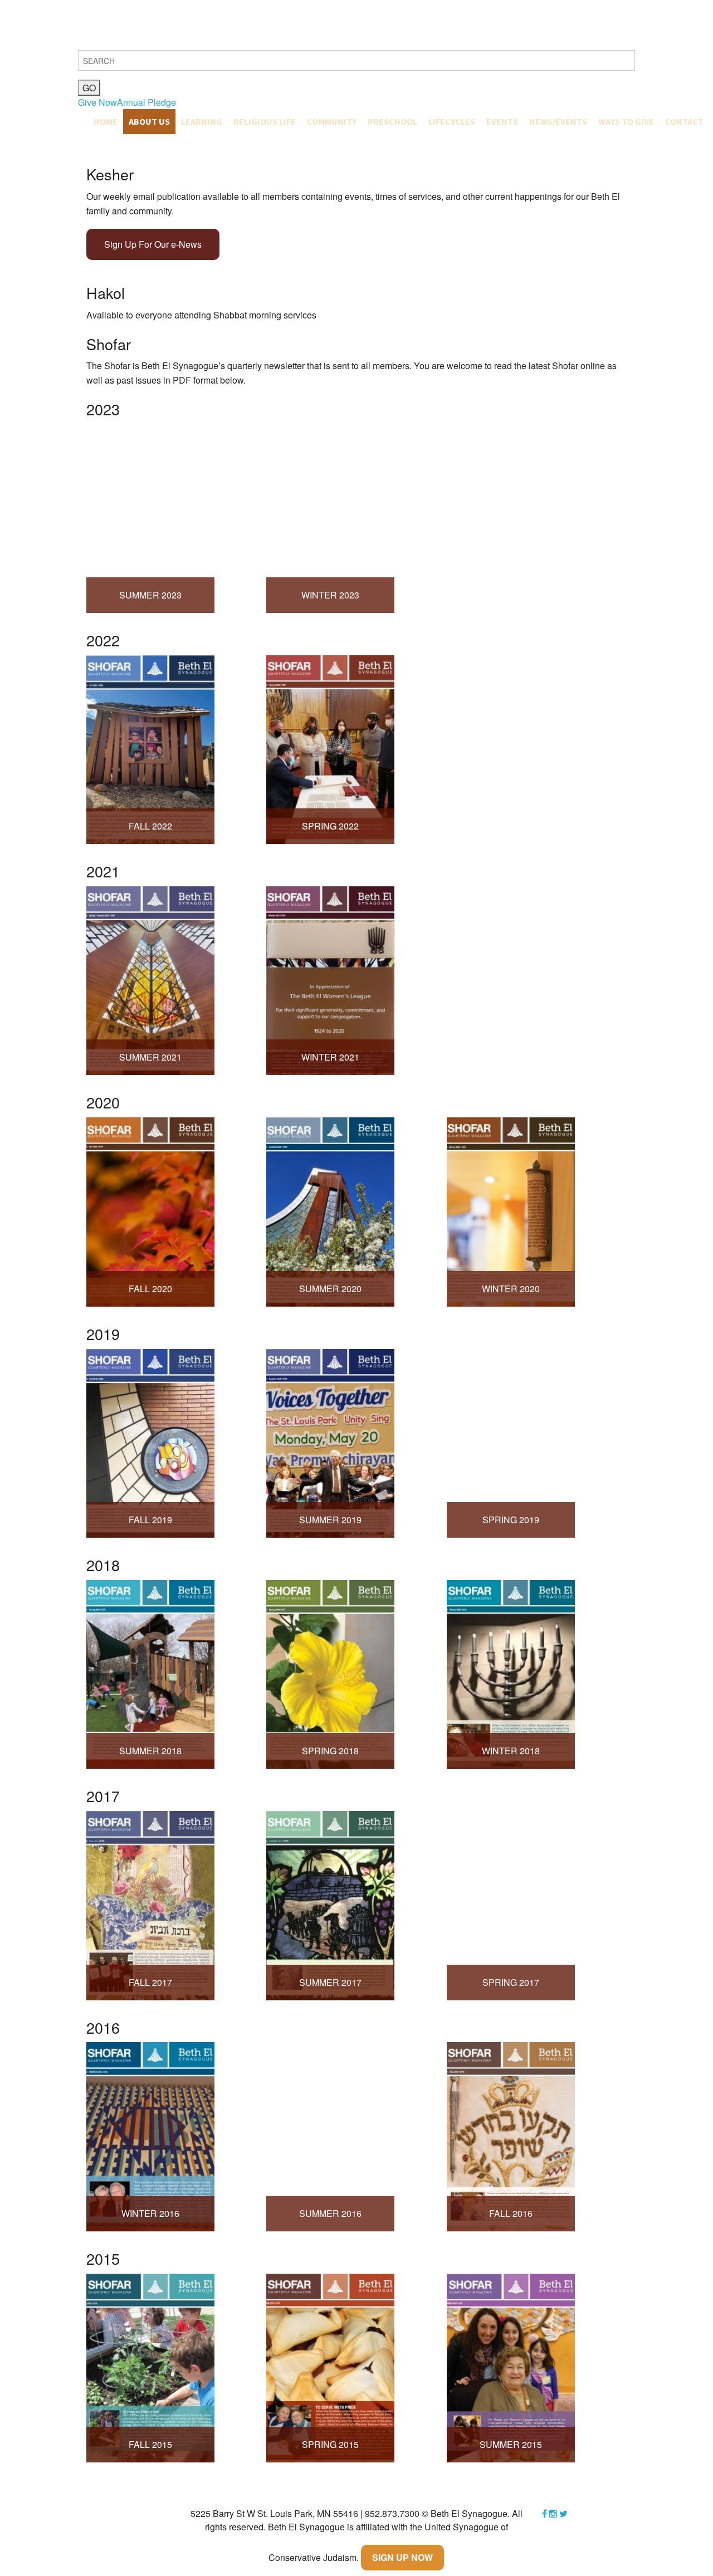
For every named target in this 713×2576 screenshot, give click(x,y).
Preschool (392, 121)
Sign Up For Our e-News (153, 244)
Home (106, 121)
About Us (149, 121)
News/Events (558, 121)
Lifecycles (452, 121)
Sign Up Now (402, 2557)
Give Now (97, 102)
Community (332, 121)
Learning (202, 121)
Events (502, 121)
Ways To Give (626, 121)
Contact (684, 121)
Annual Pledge (146, 102)
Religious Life (265, 121)
